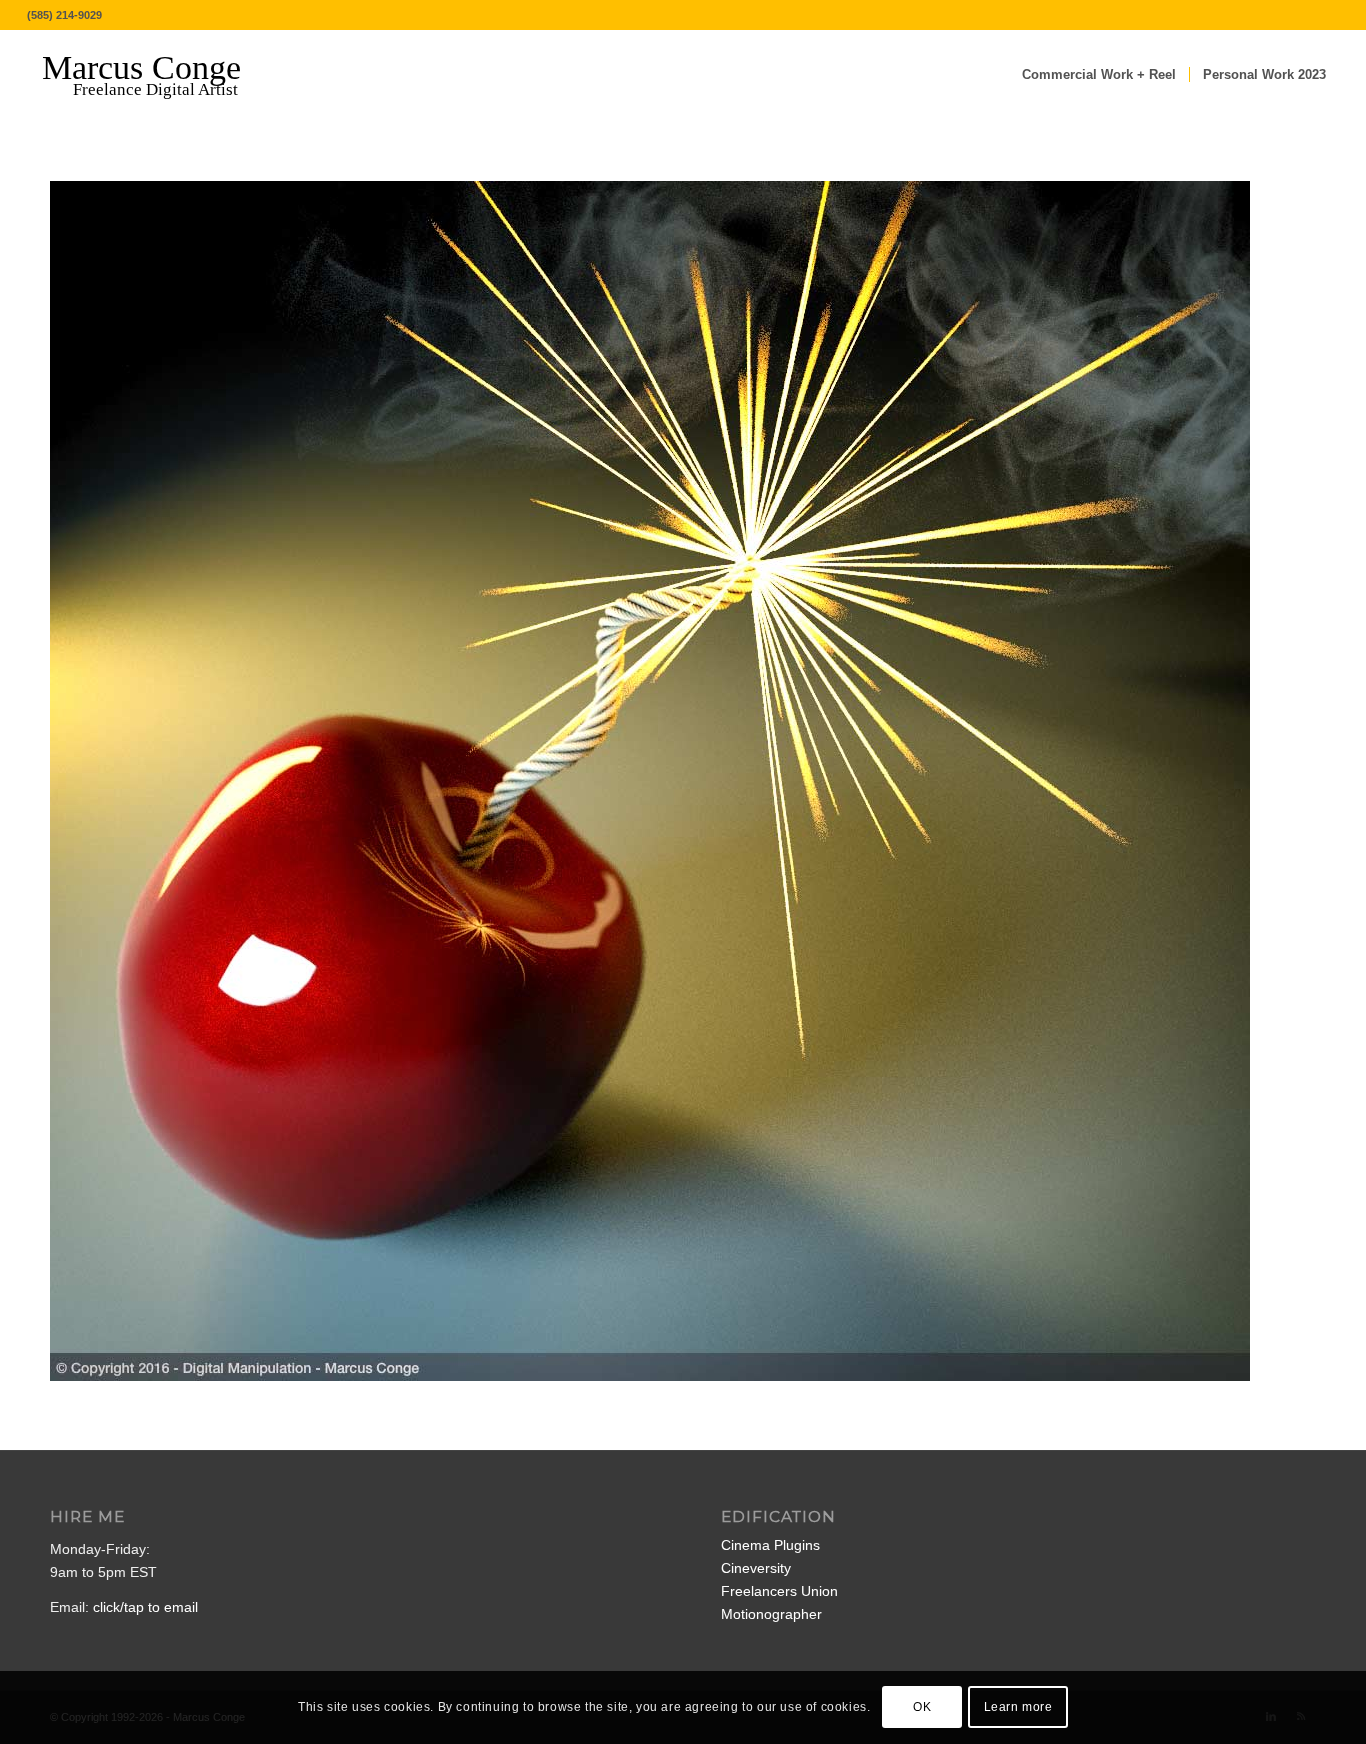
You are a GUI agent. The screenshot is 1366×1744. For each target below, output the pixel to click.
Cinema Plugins (770, 1545)
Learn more (1018, 1707)
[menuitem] (1099, 75)
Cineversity (756, 1568)
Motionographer (771, 1614)
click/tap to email (145, 1607)
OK (922, 1707)
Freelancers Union (779, 1591)
